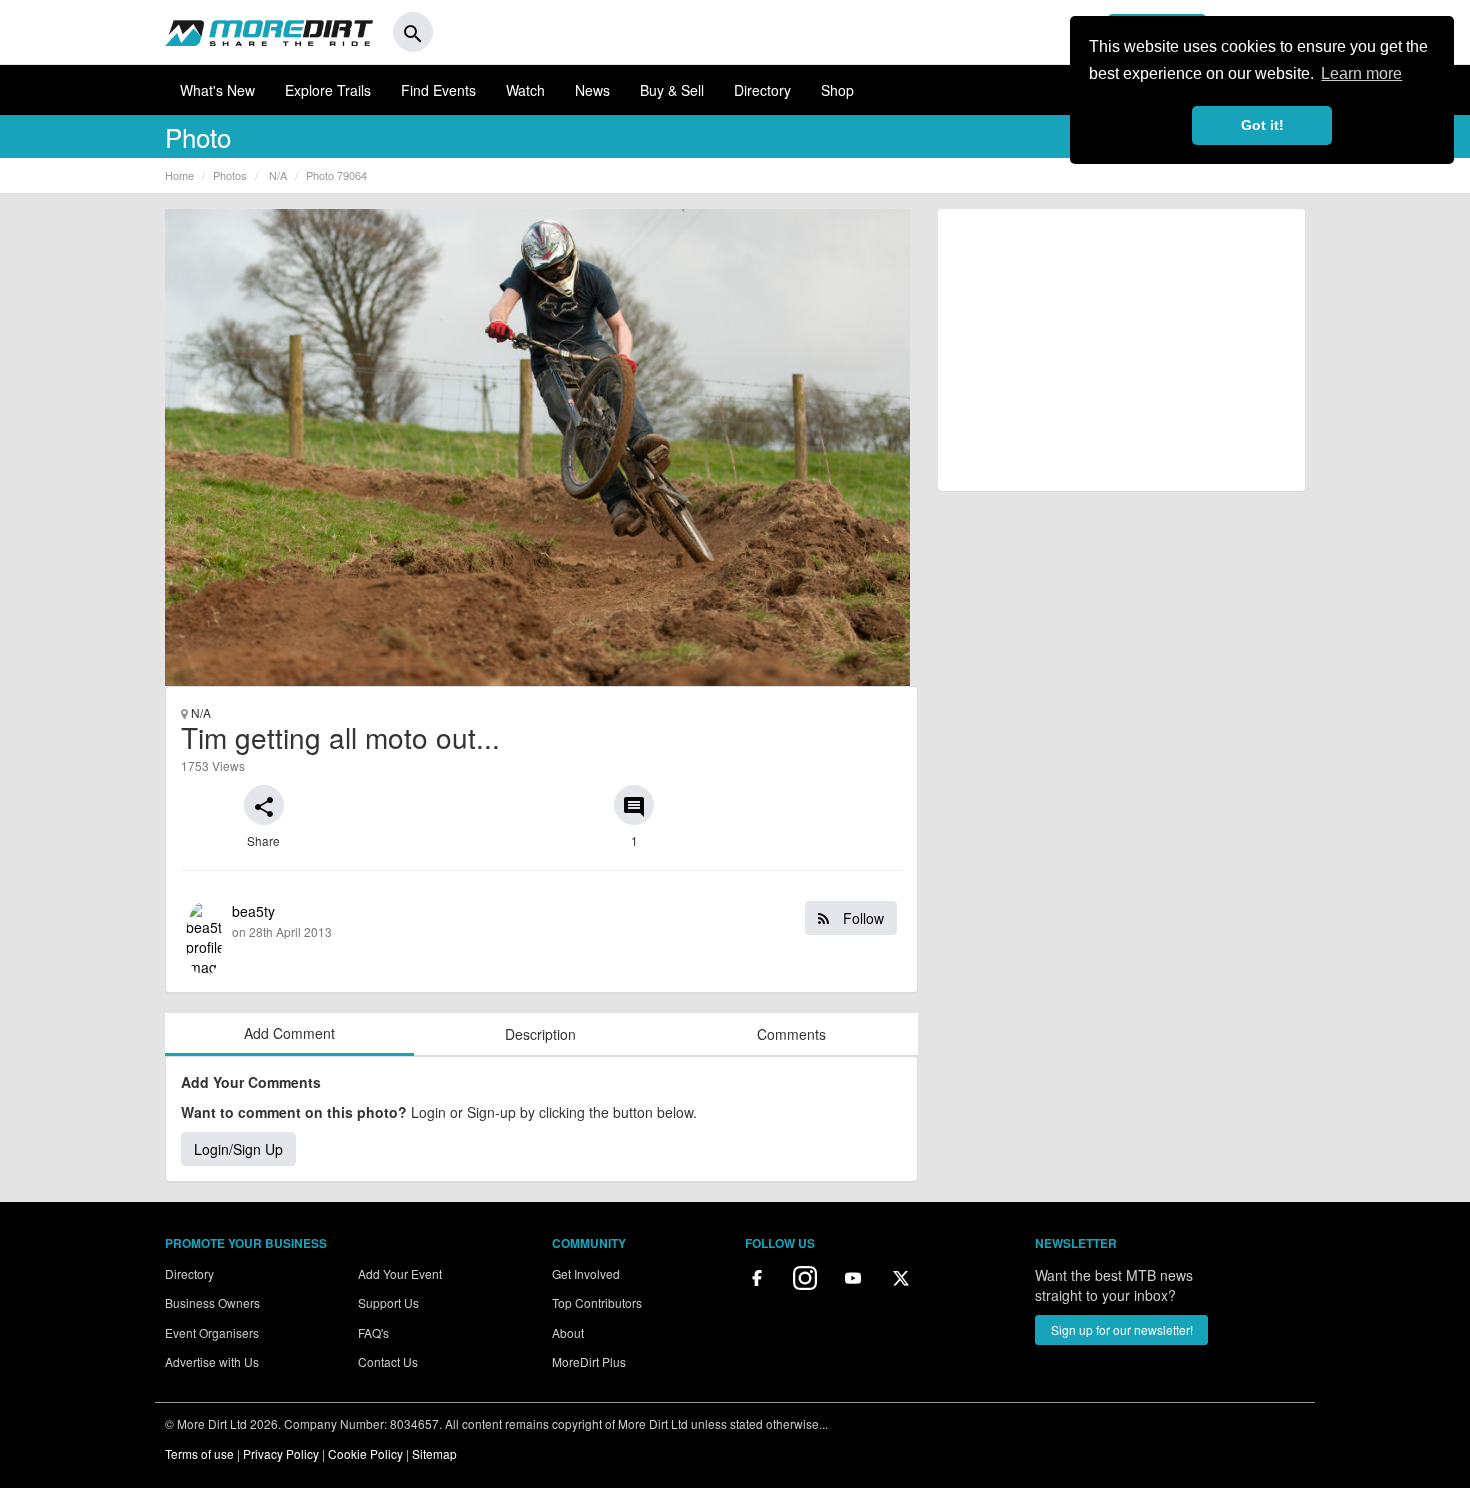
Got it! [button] (1262, 125)
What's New (217, 90)
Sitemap (434, 1453)
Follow (861, 918)
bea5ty (558, 920)
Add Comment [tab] (289, 1033)
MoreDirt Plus (589, 1361)
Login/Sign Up (238, 1149)
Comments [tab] (791, 1034)
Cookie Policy (365, 1453)
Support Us (388, 1302)
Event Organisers (212, 1332)
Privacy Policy (281, 1453)
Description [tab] (540, 1034)
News (592, 90)
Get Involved (586, 1273)
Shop (837, 90)
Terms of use (199, 1453)
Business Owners (212, 1302)
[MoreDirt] (269, 32)
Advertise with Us (212, 1361)
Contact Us (388, 1361)
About (568, 1332)
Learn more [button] (1361, 73)
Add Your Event (400, 1273)
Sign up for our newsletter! (1122, 1329)
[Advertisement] (1121, 350)
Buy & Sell (672, 90)
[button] (264, 805)
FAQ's (373, 1332)
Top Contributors (597, 1302)
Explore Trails (328, 90)
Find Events (438, 90)
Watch (525, 90)
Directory (762, 90)
